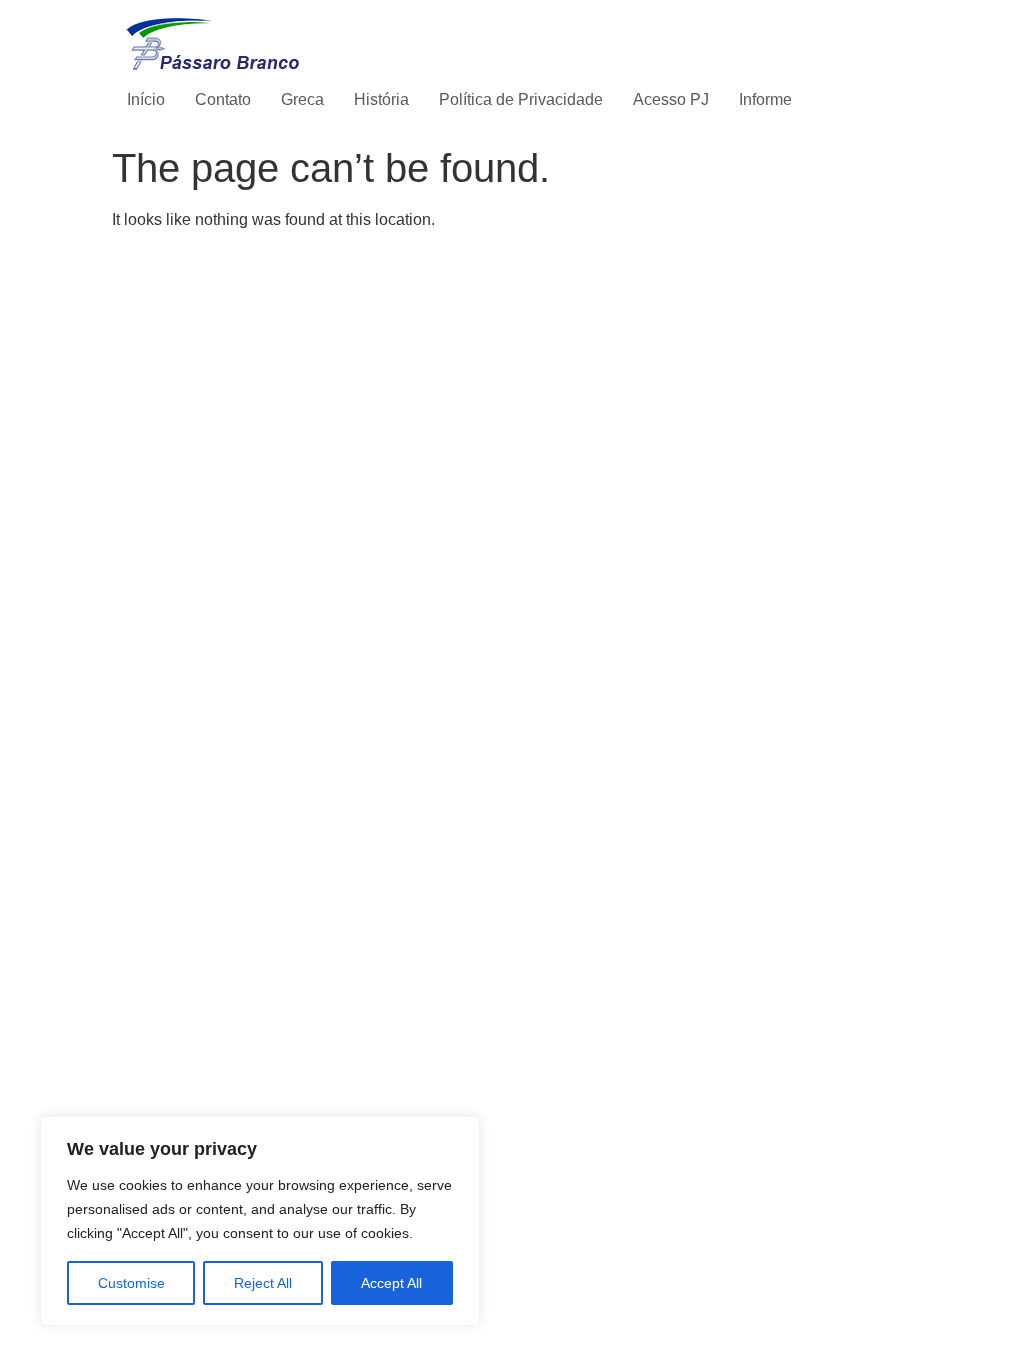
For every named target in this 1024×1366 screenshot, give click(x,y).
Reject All (263, 1283)
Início (146, 99)
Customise (131, 1283)
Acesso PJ (671, 99)
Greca (302, 99)
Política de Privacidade (521, 99)
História (381, 99)
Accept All (391, 1283)
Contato (223, 99)
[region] (260, 1221)
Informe (765, 99)
